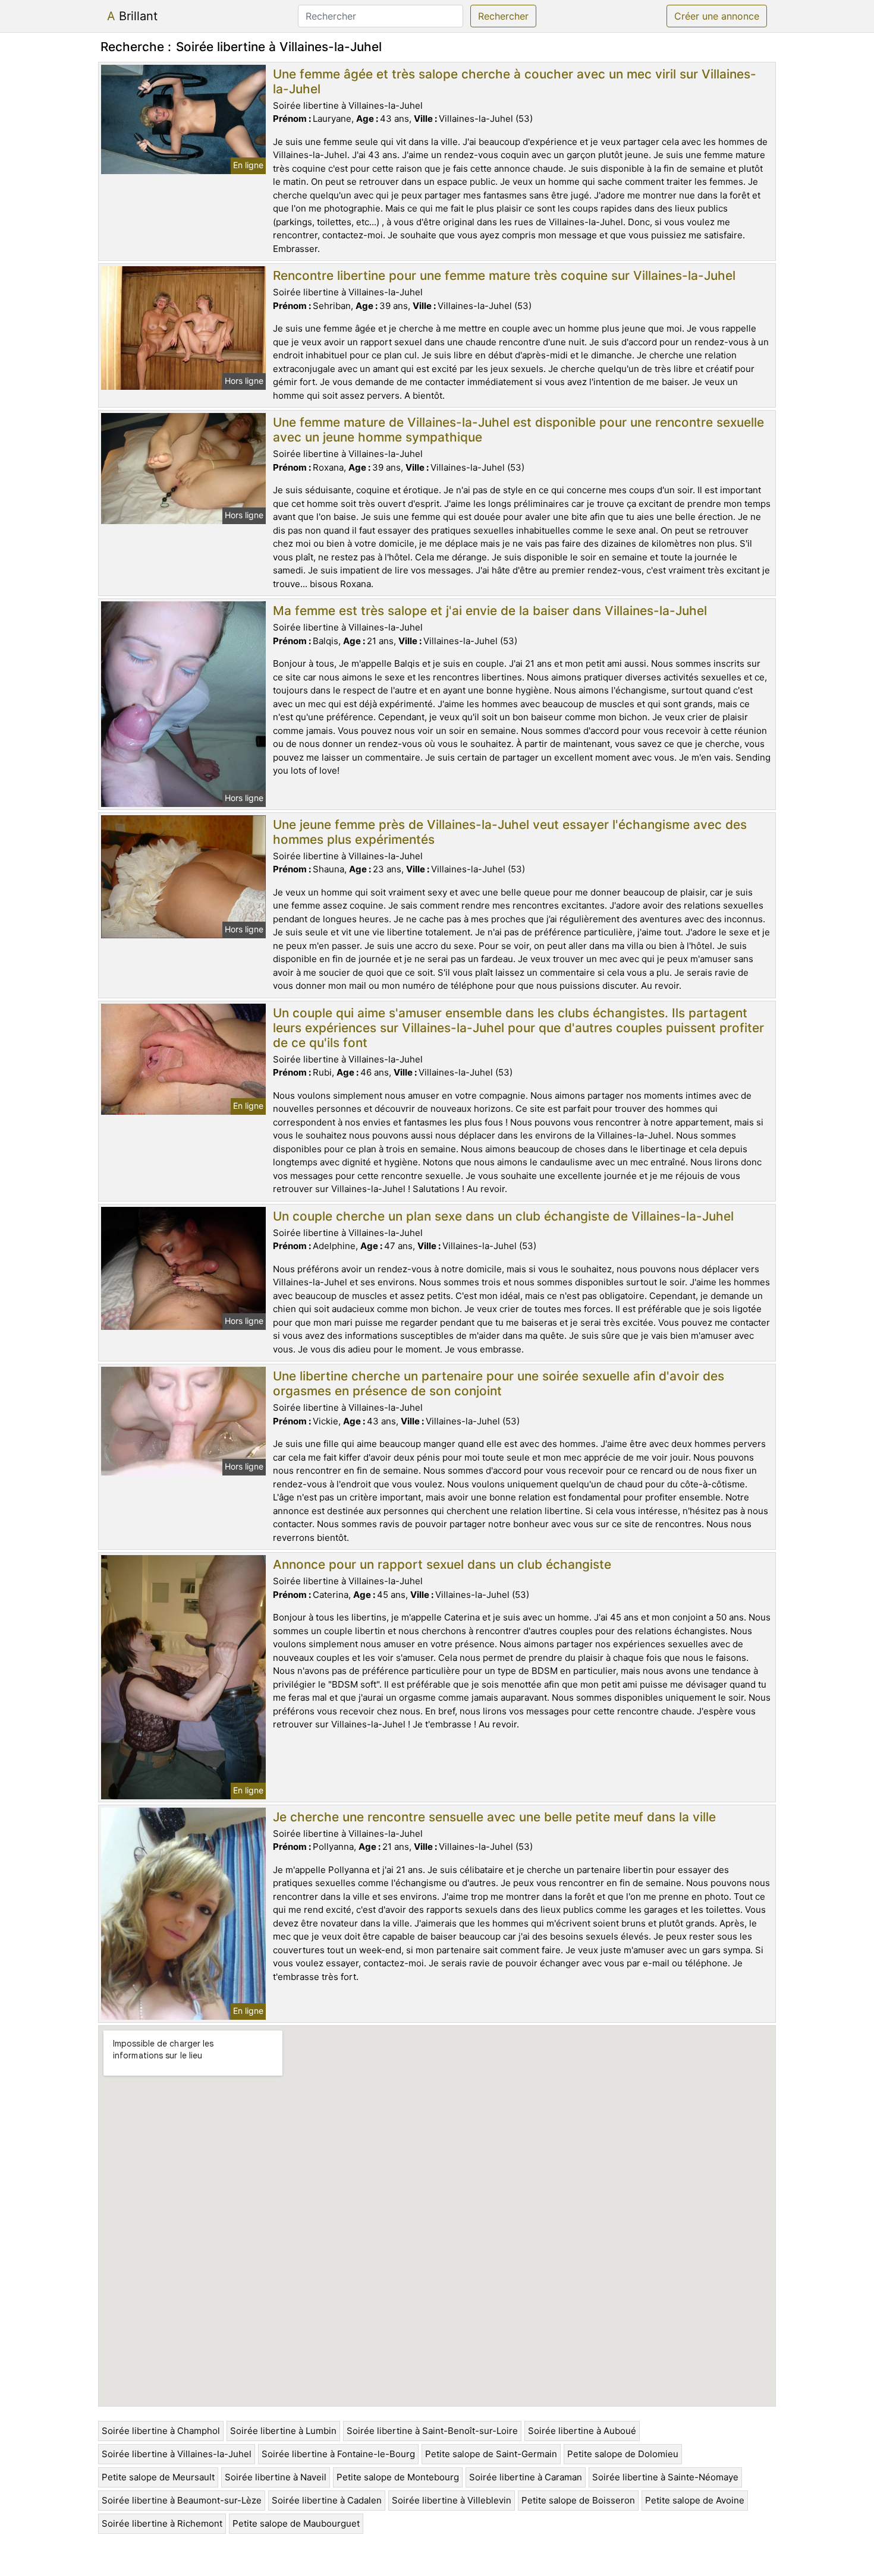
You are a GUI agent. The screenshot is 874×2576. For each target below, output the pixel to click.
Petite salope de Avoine (695, 2500)
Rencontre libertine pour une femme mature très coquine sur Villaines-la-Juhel (504, 275)
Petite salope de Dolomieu (623, 2454)
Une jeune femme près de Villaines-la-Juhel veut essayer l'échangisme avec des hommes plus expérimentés (510, 832)
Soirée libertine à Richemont (162, 2523)
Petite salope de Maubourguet (296, 2523)
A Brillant (132, 16)
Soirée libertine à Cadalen (327, 2500)
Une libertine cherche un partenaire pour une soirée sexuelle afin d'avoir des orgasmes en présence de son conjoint (499, 1383)
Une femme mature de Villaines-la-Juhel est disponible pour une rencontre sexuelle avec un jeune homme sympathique (518, 430)
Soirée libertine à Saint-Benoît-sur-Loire (432, 2431)
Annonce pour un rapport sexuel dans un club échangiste (442, 1564)
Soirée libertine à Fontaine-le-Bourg (338, 2454)
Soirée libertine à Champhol (161, 2431)
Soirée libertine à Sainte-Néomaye (665, 2477)
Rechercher (503, 16)
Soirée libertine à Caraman (526, 2477)
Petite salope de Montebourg (398, 2477)
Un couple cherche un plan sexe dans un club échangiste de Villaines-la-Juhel (503, 1216)
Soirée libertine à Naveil (276, 2477)
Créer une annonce (717, 16)
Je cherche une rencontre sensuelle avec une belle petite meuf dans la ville (494, 1817)
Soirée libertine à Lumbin (283, 2431)
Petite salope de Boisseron (578, 2500)
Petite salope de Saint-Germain (491, 2454)
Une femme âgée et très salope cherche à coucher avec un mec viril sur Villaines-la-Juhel (515, 81)
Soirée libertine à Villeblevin (452, 2500)
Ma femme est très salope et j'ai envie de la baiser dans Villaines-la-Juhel (490, 611)
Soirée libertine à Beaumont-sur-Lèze (182, 2500)
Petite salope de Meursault (158, 2477)
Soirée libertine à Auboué (582, 2431)
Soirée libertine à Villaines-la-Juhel (177, 2454)
